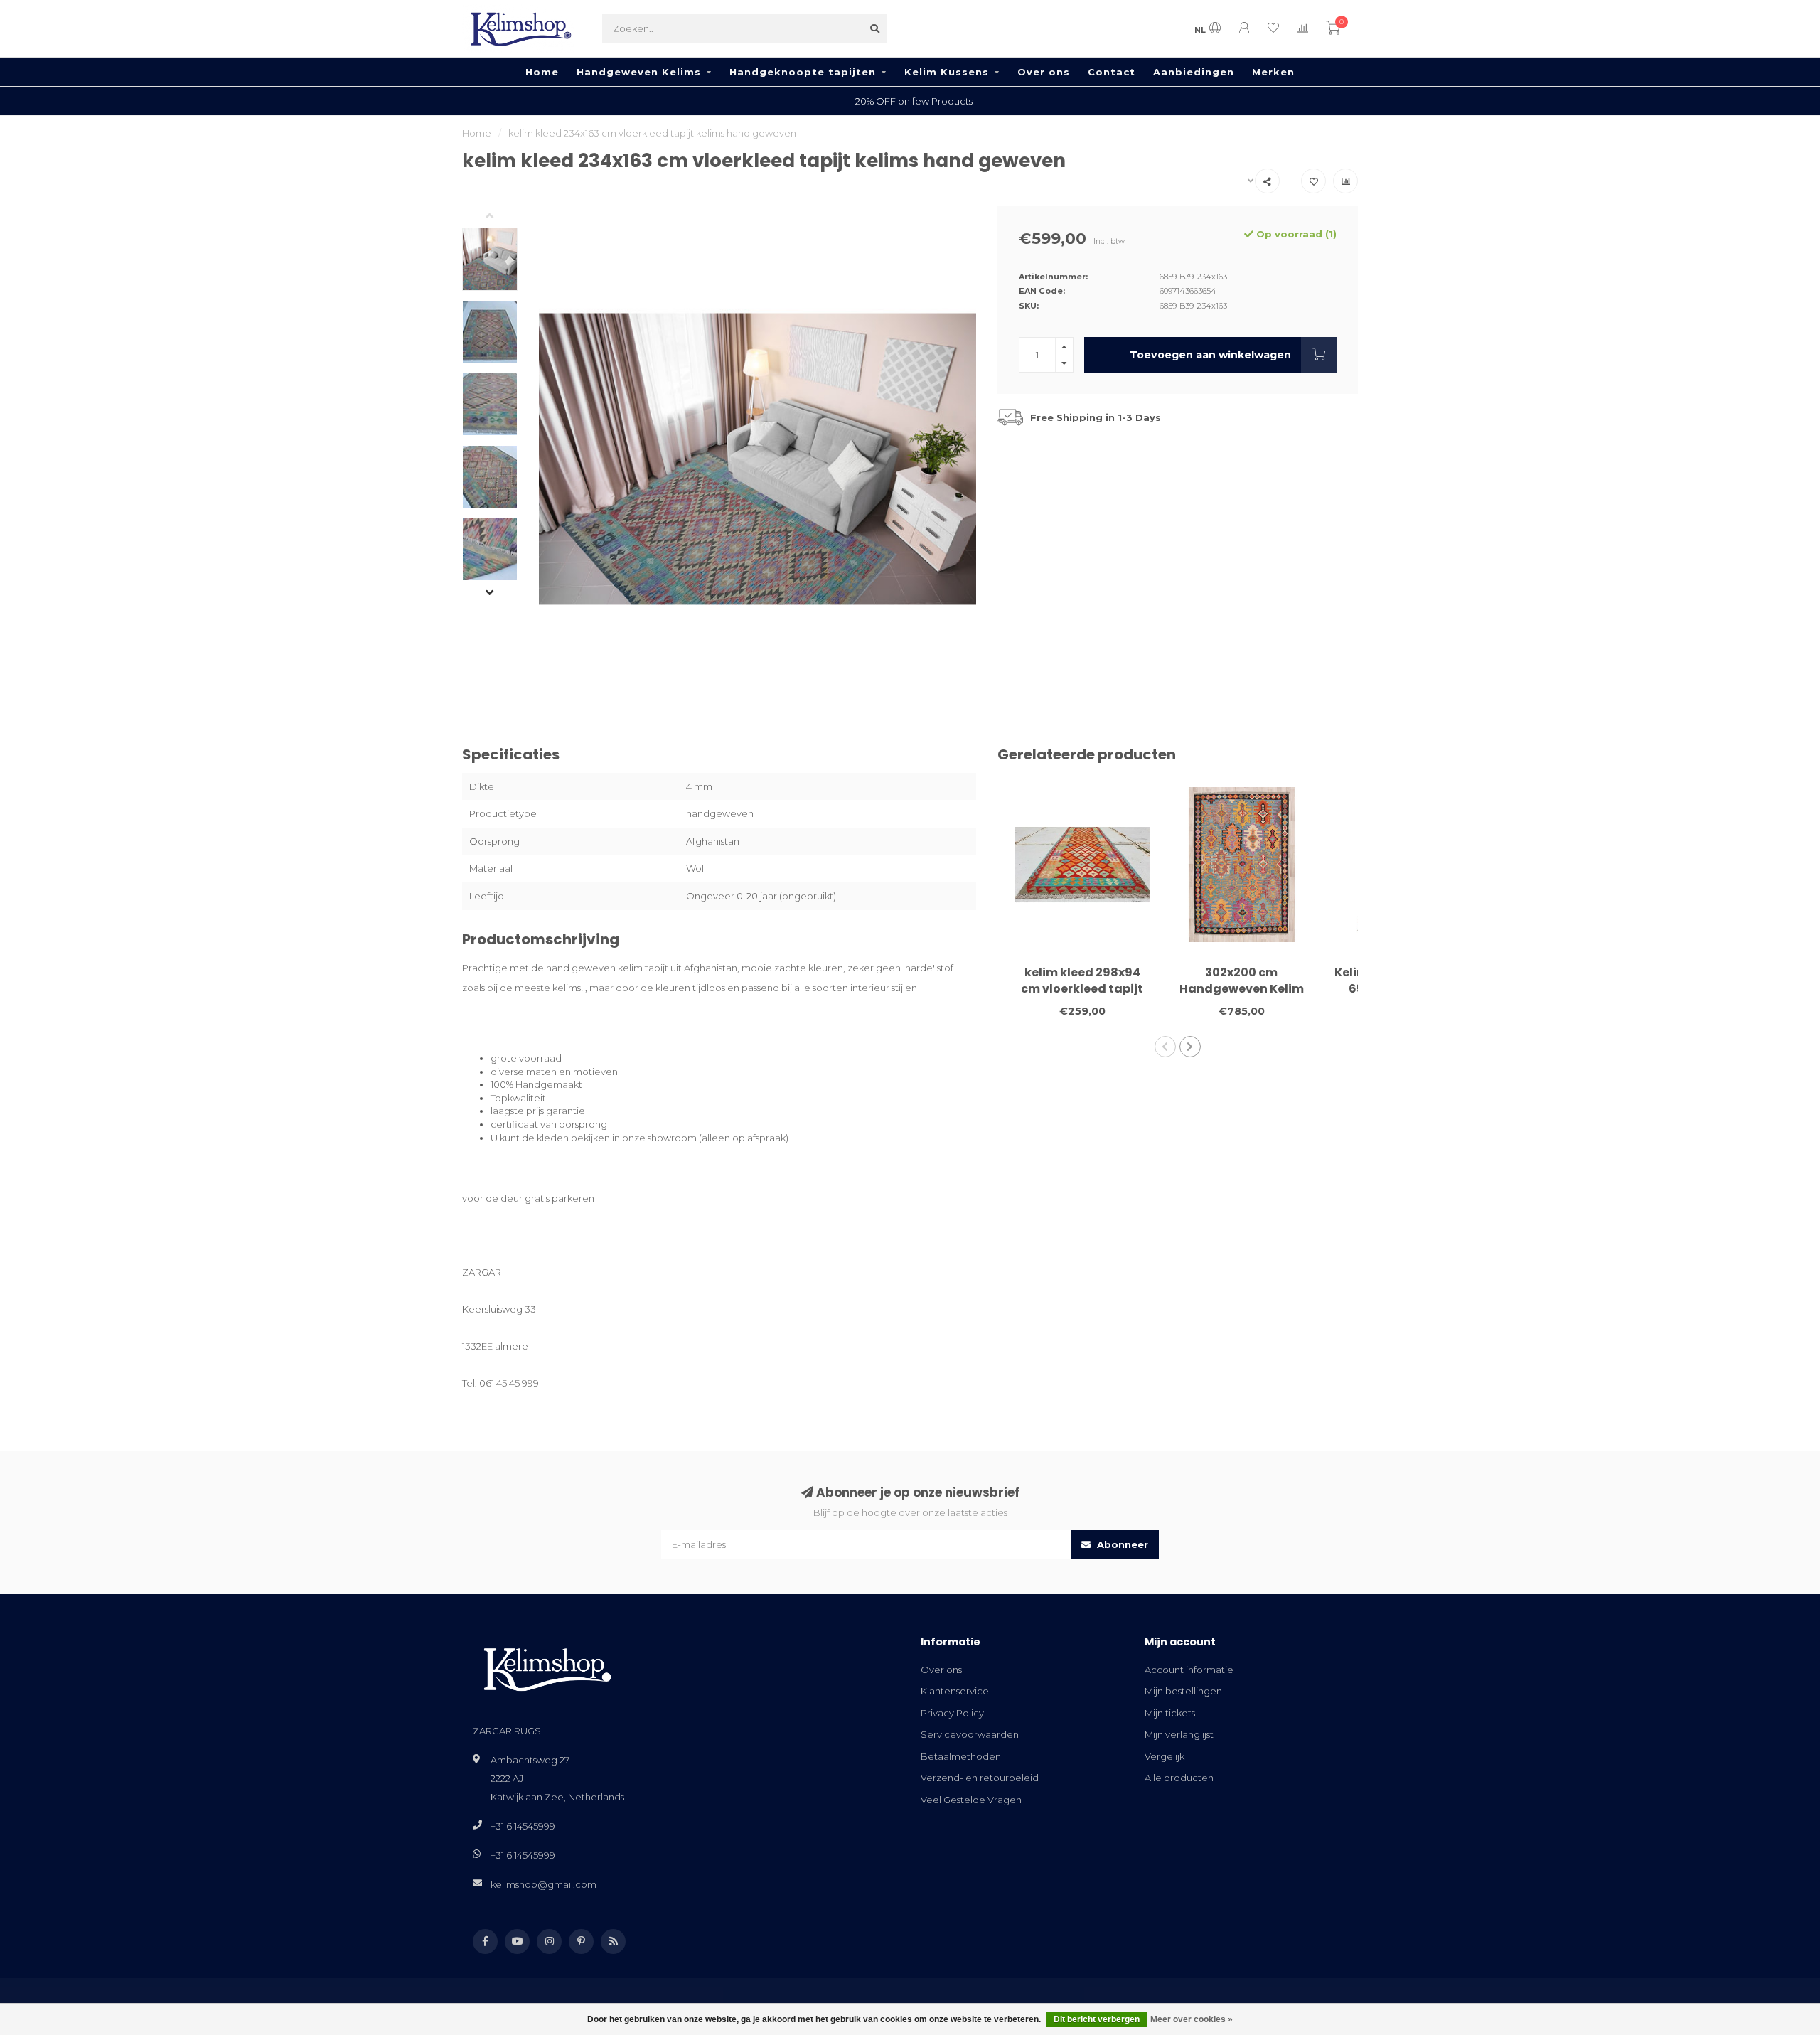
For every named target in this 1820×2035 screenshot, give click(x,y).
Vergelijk (1165, 1756)
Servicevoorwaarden (970, 1734)
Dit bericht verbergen (1097, 2019)
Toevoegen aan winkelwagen (1210, 355)
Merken (1273, 72)
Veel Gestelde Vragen (971, 1800)
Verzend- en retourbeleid (980, 1778)
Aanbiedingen (1194, 72)
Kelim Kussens (947, 72)
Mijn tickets (1170, 1713)
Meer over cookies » (1192, 2019)
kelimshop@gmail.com (544, 1884)
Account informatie (1189, 1670)
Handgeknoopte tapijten (803, 72)
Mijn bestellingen (1183, 1691)
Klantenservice (955, 1691)
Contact (1112, 72)
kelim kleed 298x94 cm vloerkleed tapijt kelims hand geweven (1082, 989)
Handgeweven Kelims (639, 72)
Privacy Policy (952, 1713)
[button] (500, 217)
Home (542, 72)
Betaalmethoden (961, 1756)
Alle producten (1179, 1778)
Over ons (1044, 72)
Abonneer (1121, 1544)
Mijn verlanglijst (1179, 1734)
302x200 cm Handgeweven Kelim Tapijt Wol (1242, 989)
